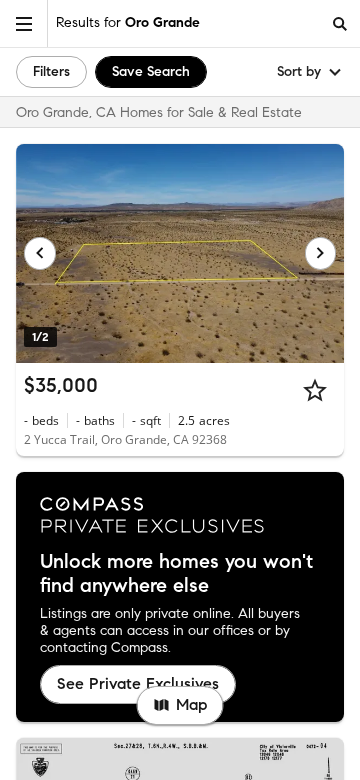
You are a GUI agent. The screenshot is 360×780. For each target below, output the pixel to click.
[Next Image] (321, 253)
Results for (128, 22)
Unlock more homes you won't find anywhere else (176, 574)
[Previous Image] (40, 253)
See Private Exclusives (138, 683)
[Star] (315, 390)
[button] (24, 23)
